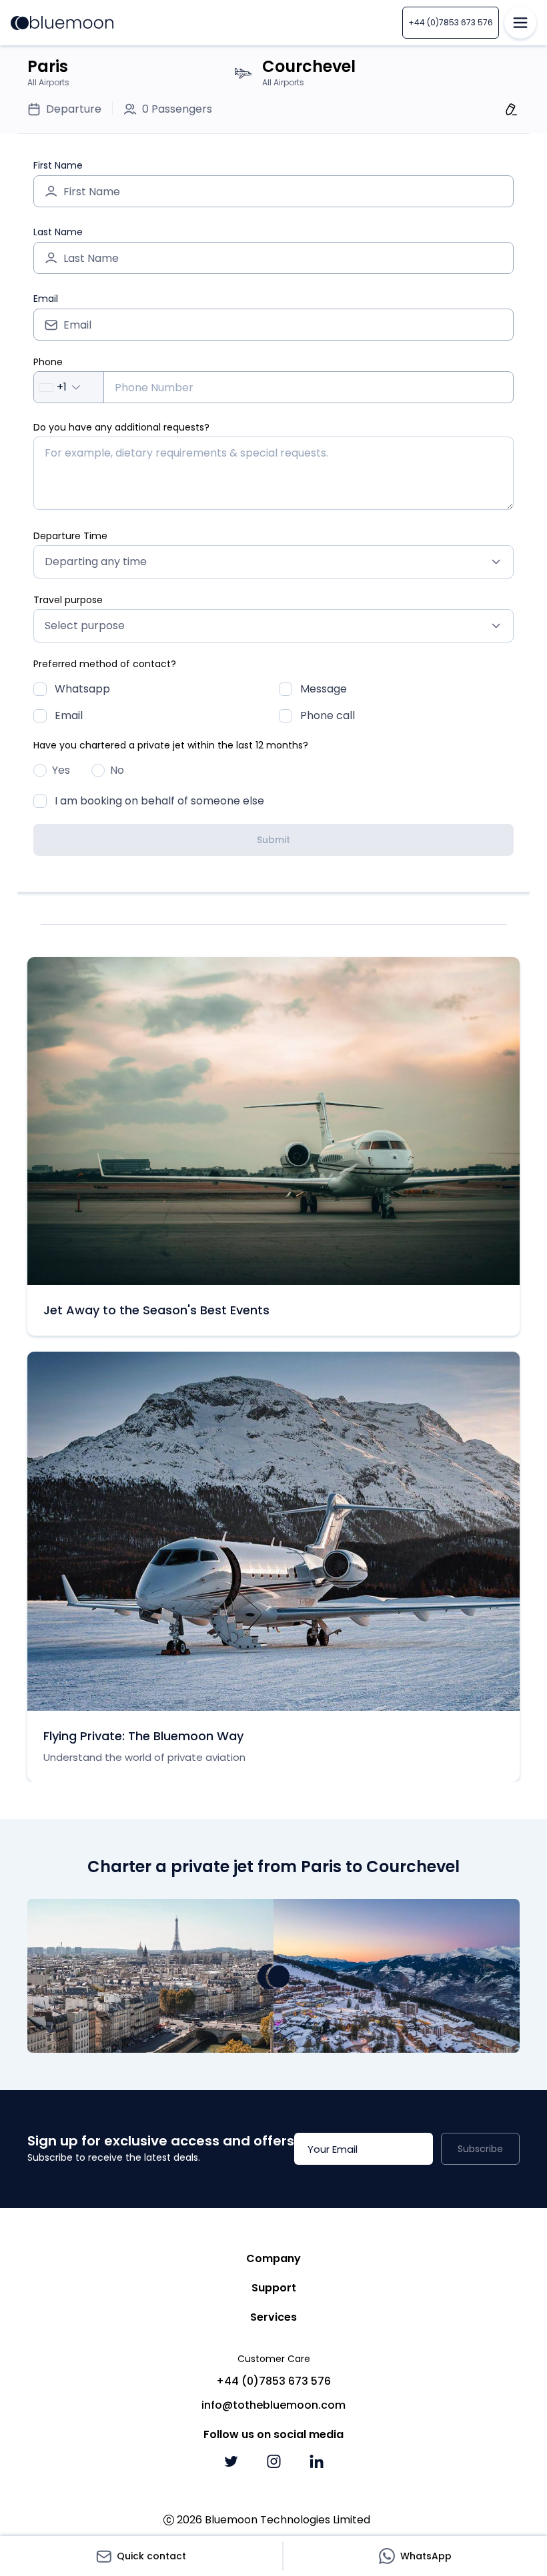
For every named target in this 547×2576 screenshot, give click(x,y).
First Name (58, 165)
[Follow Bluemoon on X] (231, 2461)
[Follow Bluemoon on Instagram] (273, 2461)
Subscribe (480, 2149)
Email (46, 299)
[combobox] (69, 387)
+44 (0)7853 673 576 (451, 22)
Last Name (58, 232)
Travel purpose (68, 600)
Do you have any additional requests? (121, 427)
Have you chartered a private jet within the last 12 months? (171, 745)
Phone (48, 362)
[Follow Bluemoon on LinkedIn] (316, 2461)
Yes (61, 770)
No (117, 770)
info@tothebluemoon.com (273, 2405)
